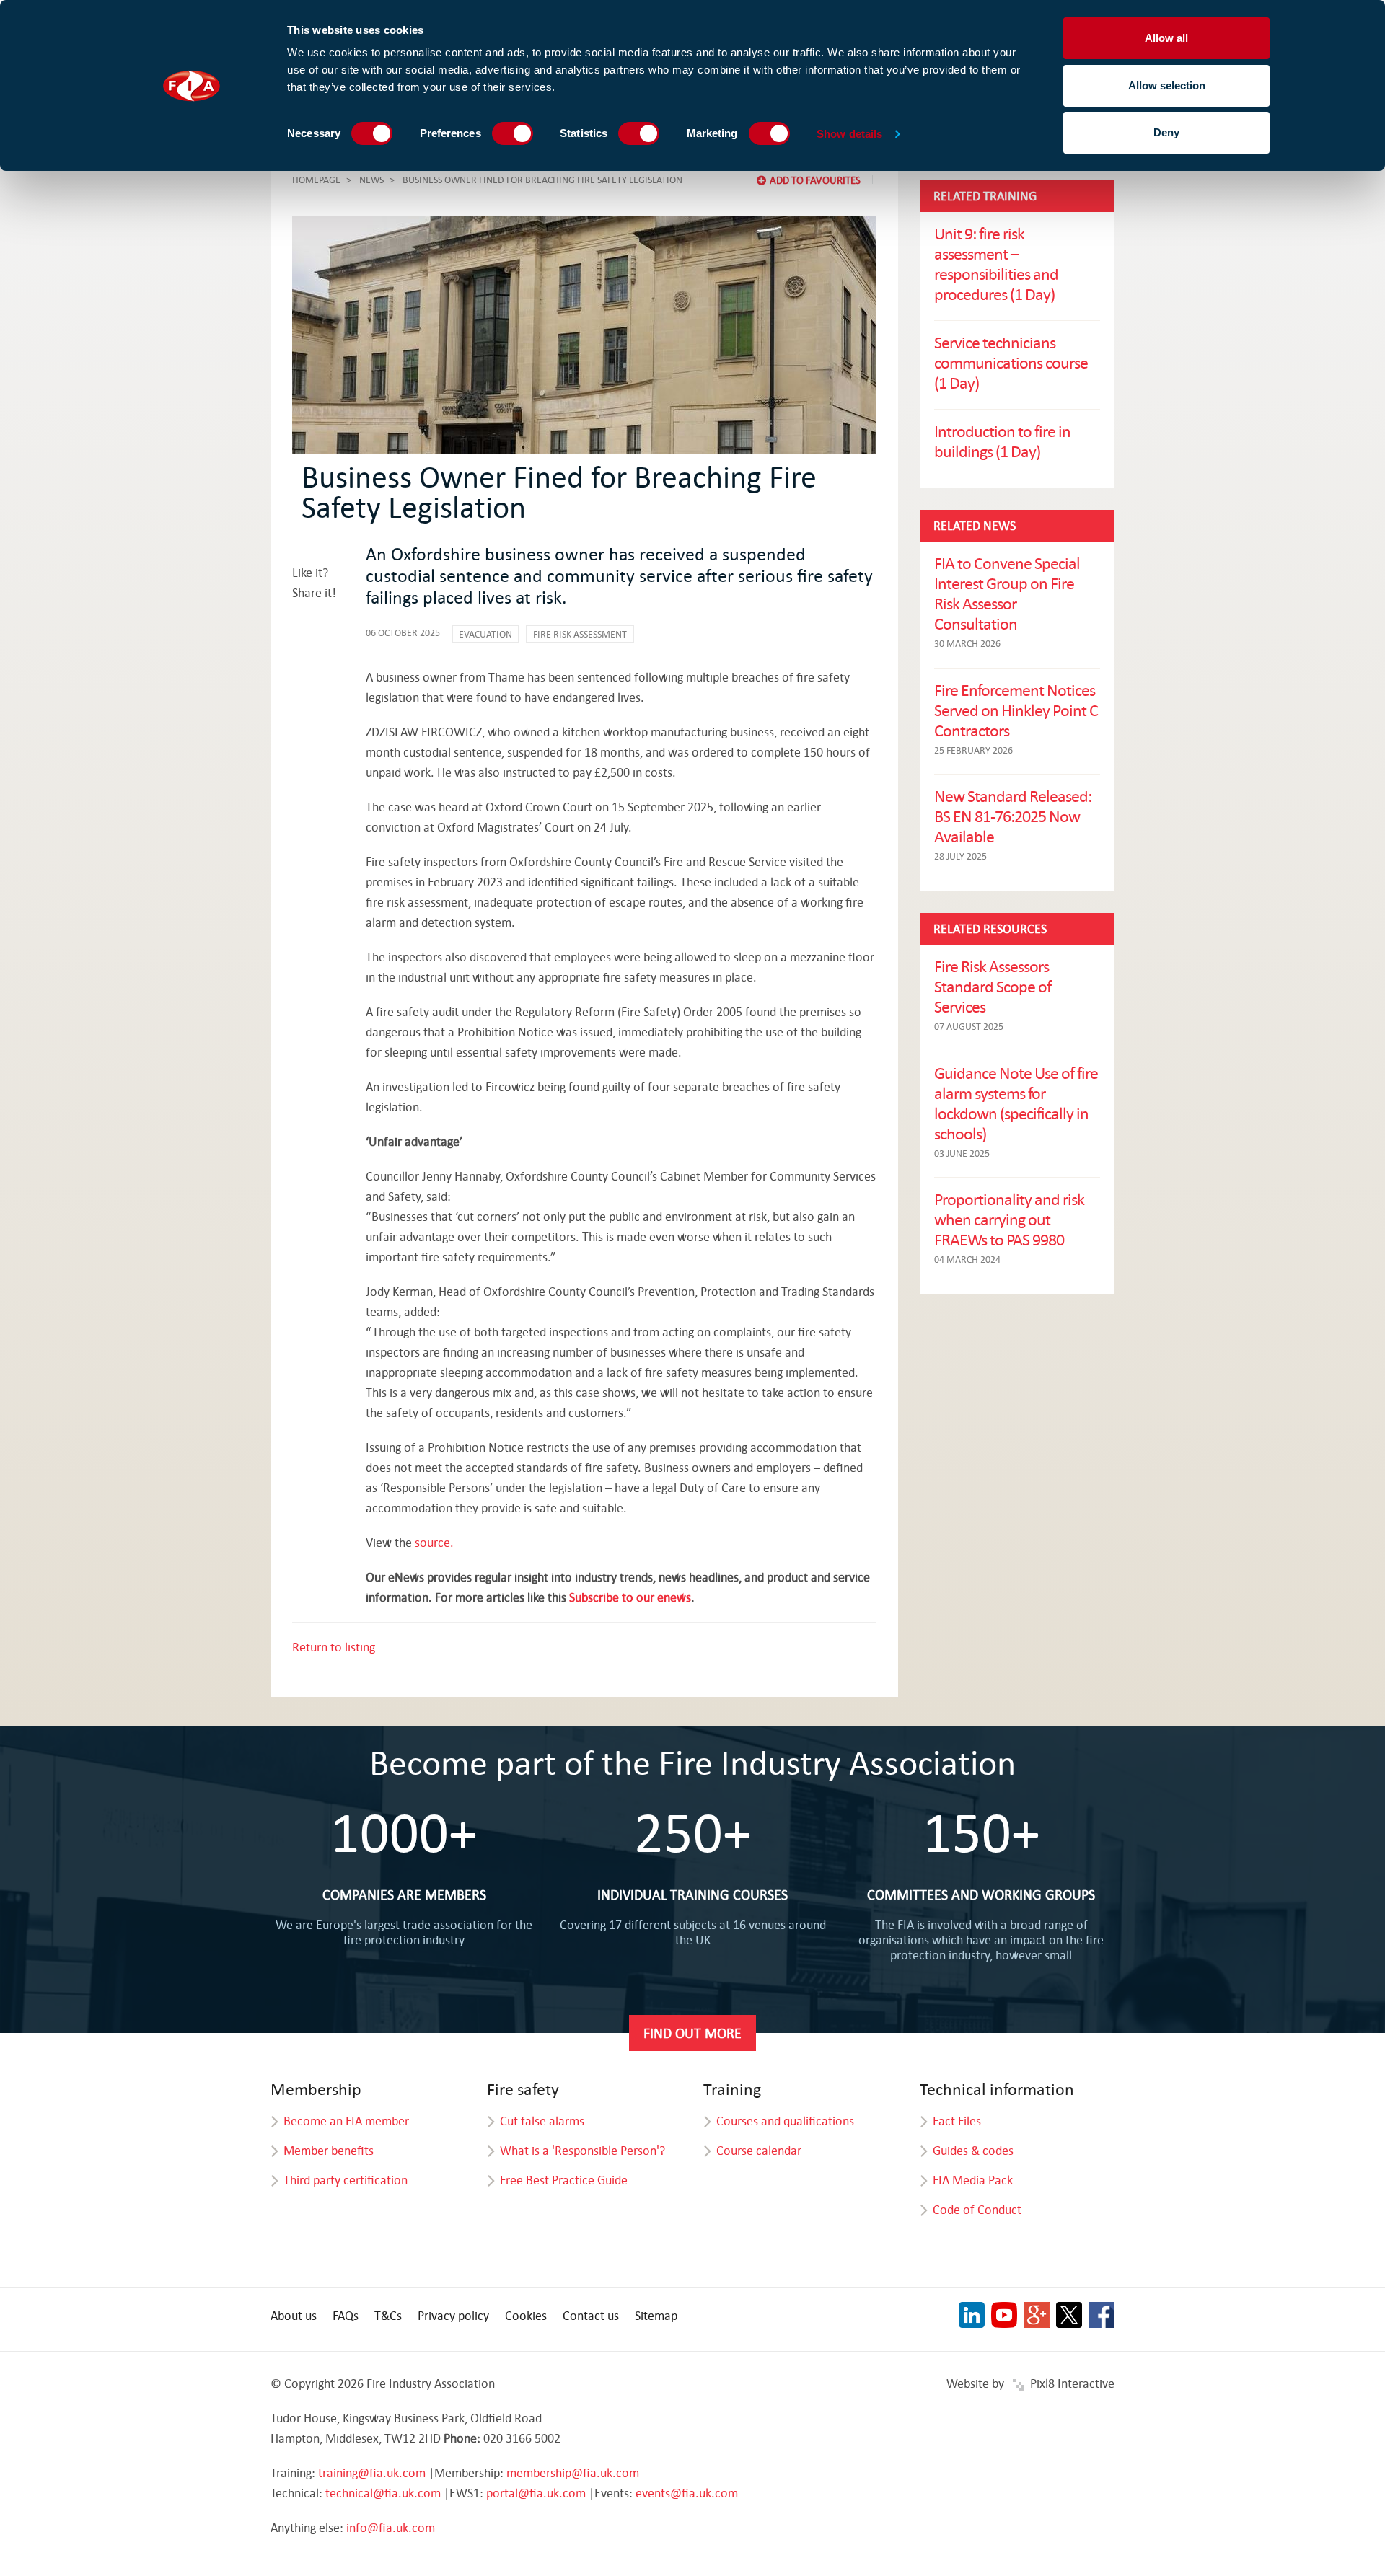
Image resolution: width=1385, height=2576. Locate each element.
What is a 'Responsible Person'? (582, 2150)
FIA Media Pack (973, 2180)
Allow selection (1167, 85)
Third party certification (346, 2180)
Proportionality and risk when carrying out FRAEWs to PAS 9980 (1009, 1219)
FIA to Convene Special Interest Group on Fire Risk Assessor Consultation (1007, 593)
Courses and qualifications (785, 2121)
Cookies (526, 2315)
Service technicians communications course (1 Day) (1011, 362)
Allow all (1166, 38)
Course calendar (759, 2150)
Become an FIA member (346, 2121)
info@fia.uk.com (391, 2527)
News (371, 180)
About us (294, 2315)
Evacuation (485, 634)
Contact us (591, 2315)
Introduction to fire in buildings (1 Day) (1002, 441)
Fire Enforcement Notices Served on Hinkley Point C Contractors (1016, 710)
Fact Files (957, 2121)
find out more (692, 2033)
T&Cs (388, 2315)
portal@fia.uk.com (536, 2493)
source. (434, 1542)
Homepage (316, 180)
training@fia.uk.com (372, 2473)
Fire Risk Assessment (580, 634)
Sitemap (656, 2315)
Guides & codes (973, 2150)
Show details (849, 134)
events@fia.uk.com (687, 2493)
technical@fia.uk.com (383, 2493)
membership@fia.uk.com (573, 2473)
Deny (1166, 132)
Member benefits (329, 2150)
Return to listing (334, 1647)
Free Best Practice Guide (564, 2180)
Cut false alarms (542, 2121)
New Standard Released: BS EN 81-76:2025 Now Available (1013, 816)
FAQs (346, 2315)
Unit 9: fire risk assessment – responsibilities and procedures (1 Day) (996, 263)
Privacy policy (453, 2315)
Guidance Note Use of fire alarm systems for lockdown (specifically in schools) (1016, 1103)
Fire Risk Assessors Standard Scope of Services (993, 986)
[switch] (513, 133)
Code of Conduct (977, 2209)
